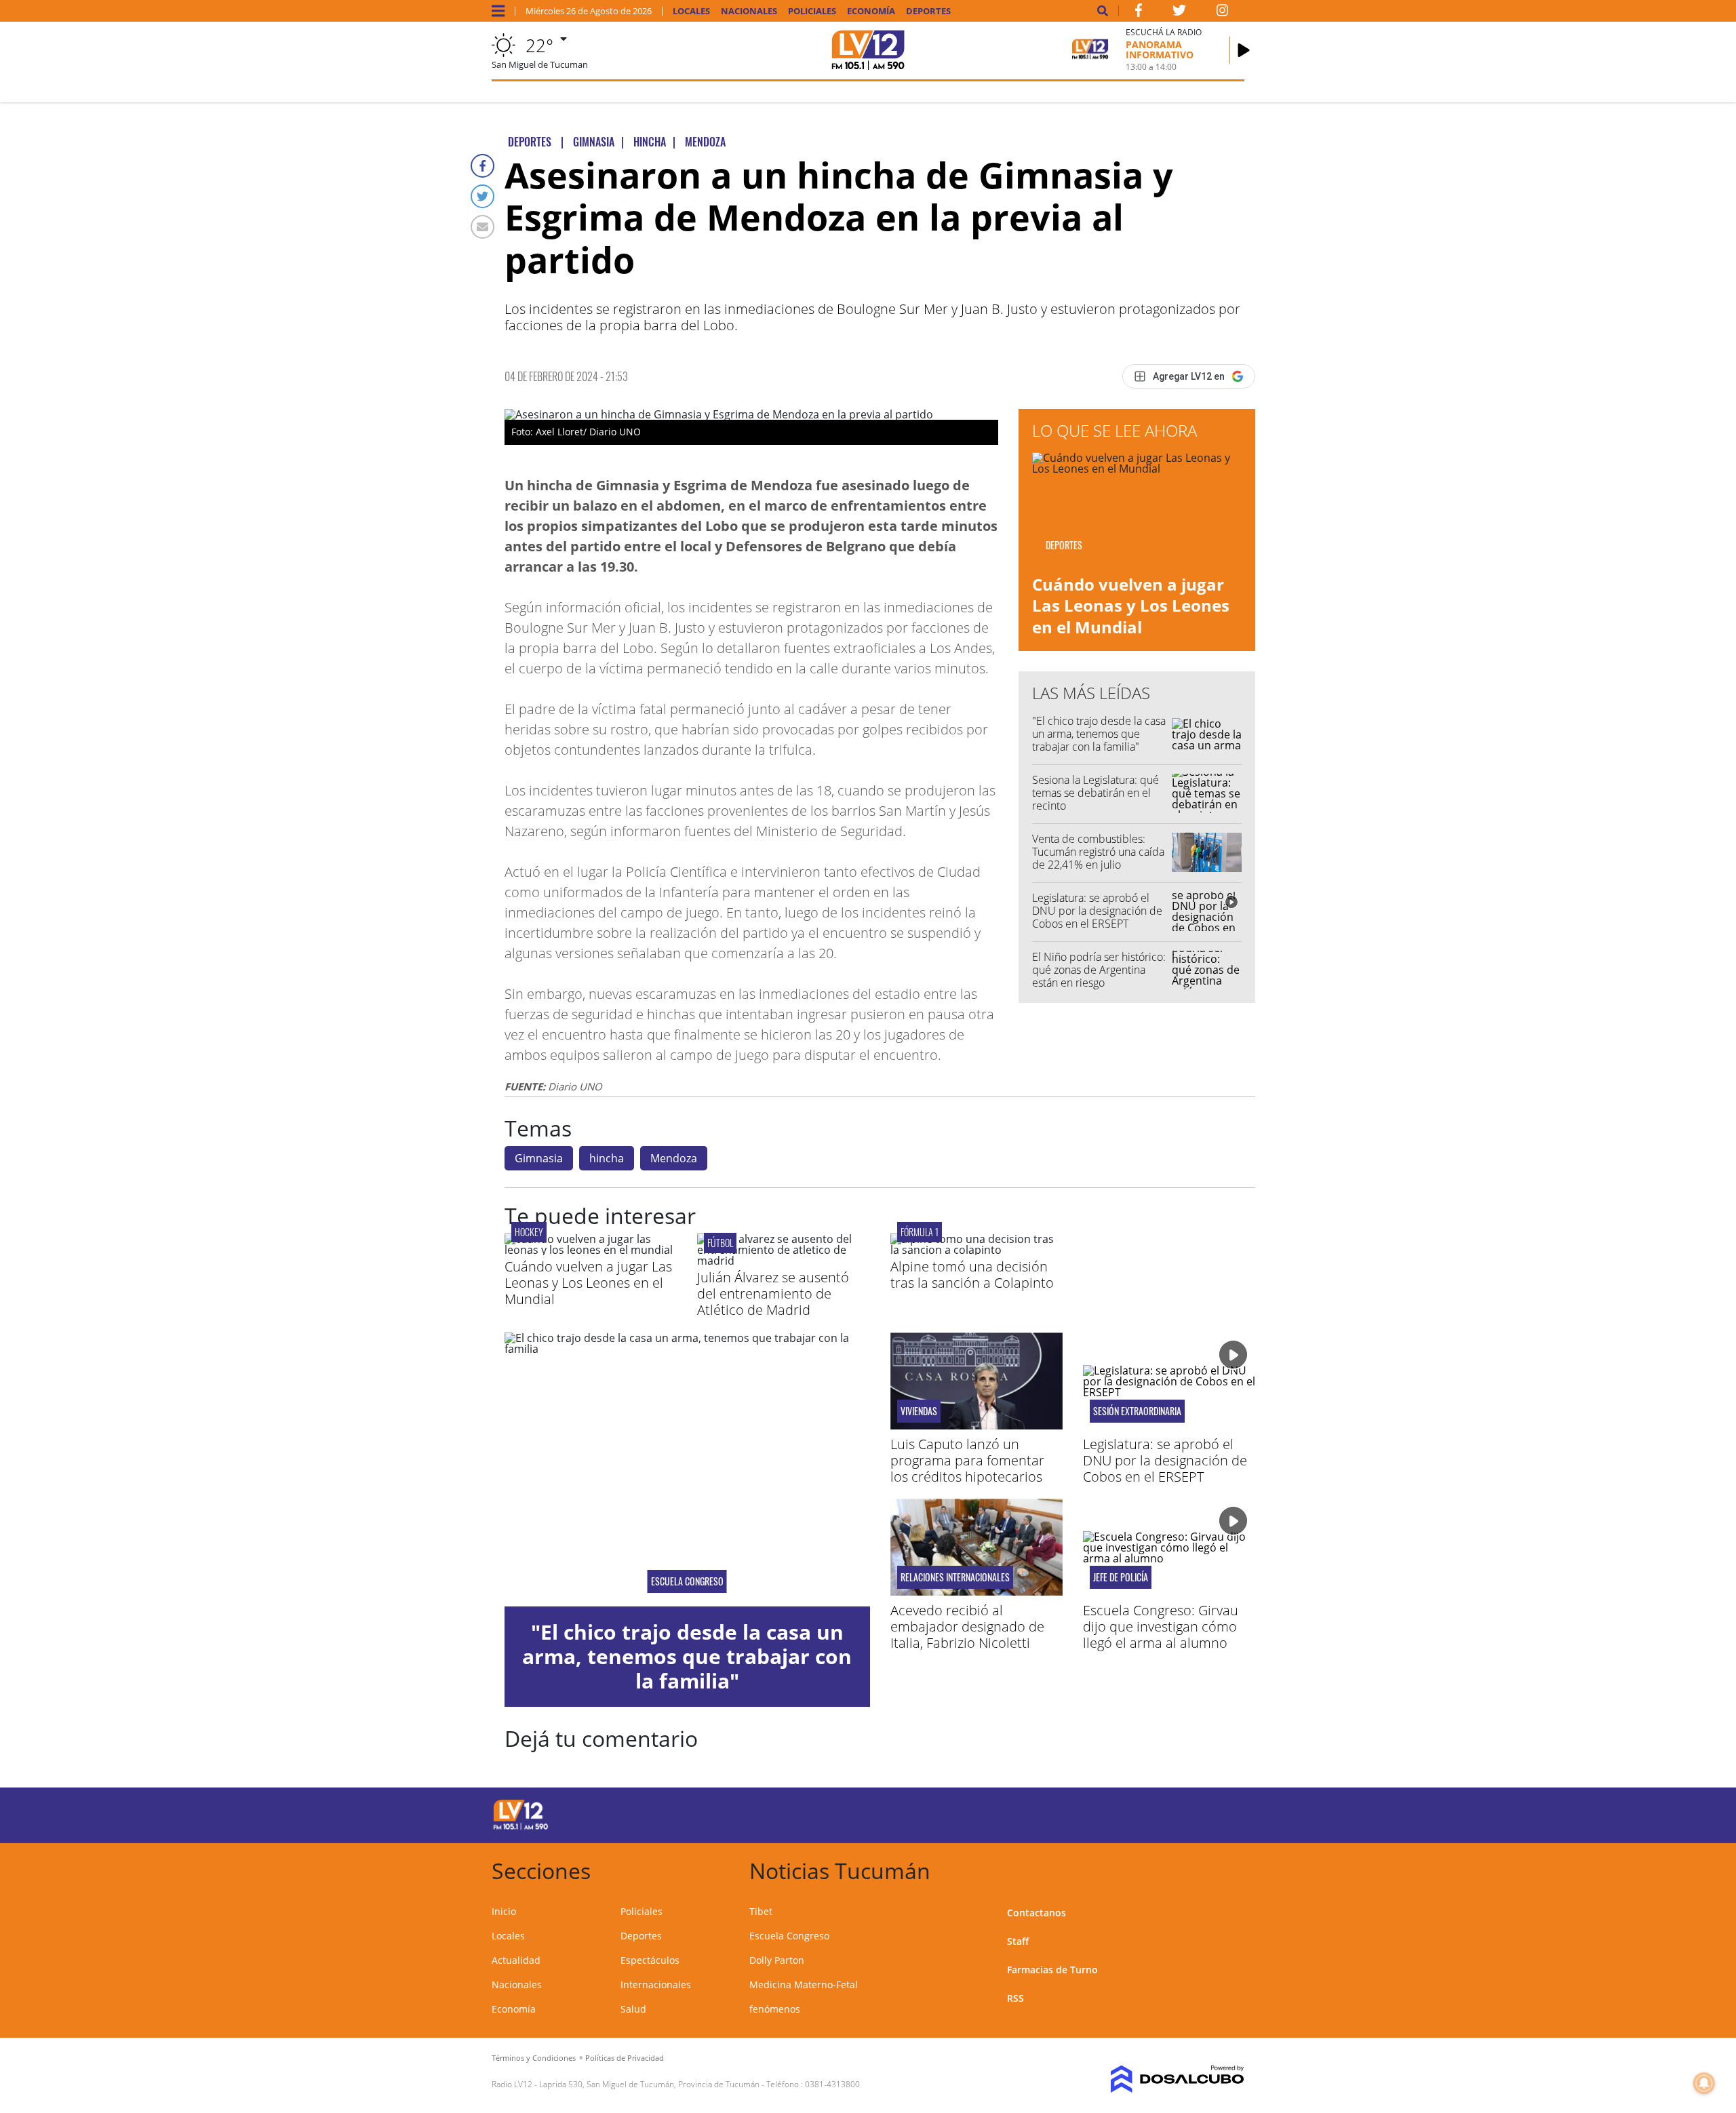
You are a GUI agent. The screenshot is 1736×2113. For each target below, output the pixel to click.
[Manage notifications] (1704, 2083)
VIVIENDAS (919, 1411)
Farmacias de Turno (1052, 1970)
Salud (633, 2009)
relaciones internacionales (955, 1577)
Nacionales (749, 11)
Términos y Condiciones (534, 2058)
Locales (691, 11)
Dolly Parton (777, 1960)
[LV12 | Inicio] (1229, 1869)
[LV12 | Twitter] (1179, 13)
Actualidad (516, 1960)
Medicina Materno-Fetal (804, 1984)
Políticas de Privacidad (625, 2058)
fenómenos (775, 2009)
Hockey (529, 1232)
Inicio (504, 1911)
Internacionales (656, 1984)
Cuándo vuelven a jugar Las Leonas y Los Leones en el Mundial (1131, 605)
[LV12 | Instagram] (1223, 13)
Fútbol (720, 1243)
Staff (1018, 1941)
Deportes (928, 11)
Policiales (812, 11)
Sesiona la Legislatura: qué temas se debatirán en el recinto (1096, 793)
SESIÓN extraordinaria (1137, 1411)
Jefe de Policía (1121, 1577)
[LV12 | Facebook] (1139, 13)
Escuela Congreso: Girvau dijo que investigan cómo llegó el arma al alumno (1161, 1626)
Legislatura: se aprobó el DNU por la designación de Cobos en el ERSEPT (1097, 911)
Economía (871, 11)
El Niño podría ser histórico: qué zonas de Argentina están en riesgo (1099, 970)
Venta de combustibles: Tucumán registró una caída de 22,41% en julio (1098, 852)
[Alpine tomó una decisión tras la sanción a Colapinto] (976, 1250)
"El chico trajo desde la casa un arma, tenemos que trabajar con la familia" (1099, 734)
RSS (1015, 1998)
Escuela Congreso (687, 1581)
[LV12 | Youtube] (1149, 1813)
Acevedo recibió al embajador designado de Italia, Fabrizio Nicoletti (967, 1626)
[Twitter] (482, 196)
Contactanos (1037, 1913)
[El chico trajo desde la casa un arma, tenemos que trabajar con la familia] (687, 1469)
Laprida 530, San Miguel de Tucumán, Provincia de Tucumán (649, 2084)
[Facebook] (482, 166)
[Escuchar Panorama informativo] (1244, 50)
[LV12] (521, 1828)
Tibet (761, 1911)
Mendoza (674, 1158)
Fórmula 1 (920, 1232)
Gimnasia (539, 1158)
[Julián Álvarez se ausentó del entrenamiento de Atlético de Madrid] (783, 1261)
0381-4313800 (832, 2084)
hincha (607, 1158)
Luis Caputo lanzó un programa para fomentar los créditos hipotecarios (967, 1460)
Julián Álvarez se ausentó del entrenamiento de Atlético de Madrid (773, 1294)
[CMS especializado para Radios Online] (1158, 2079)
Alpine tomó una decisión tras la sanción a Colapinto (972, 1275)
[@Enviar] (482, 227)
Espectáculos (650, 1960)
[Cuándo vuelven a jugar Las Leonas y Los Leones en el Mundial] (591, 1250)
